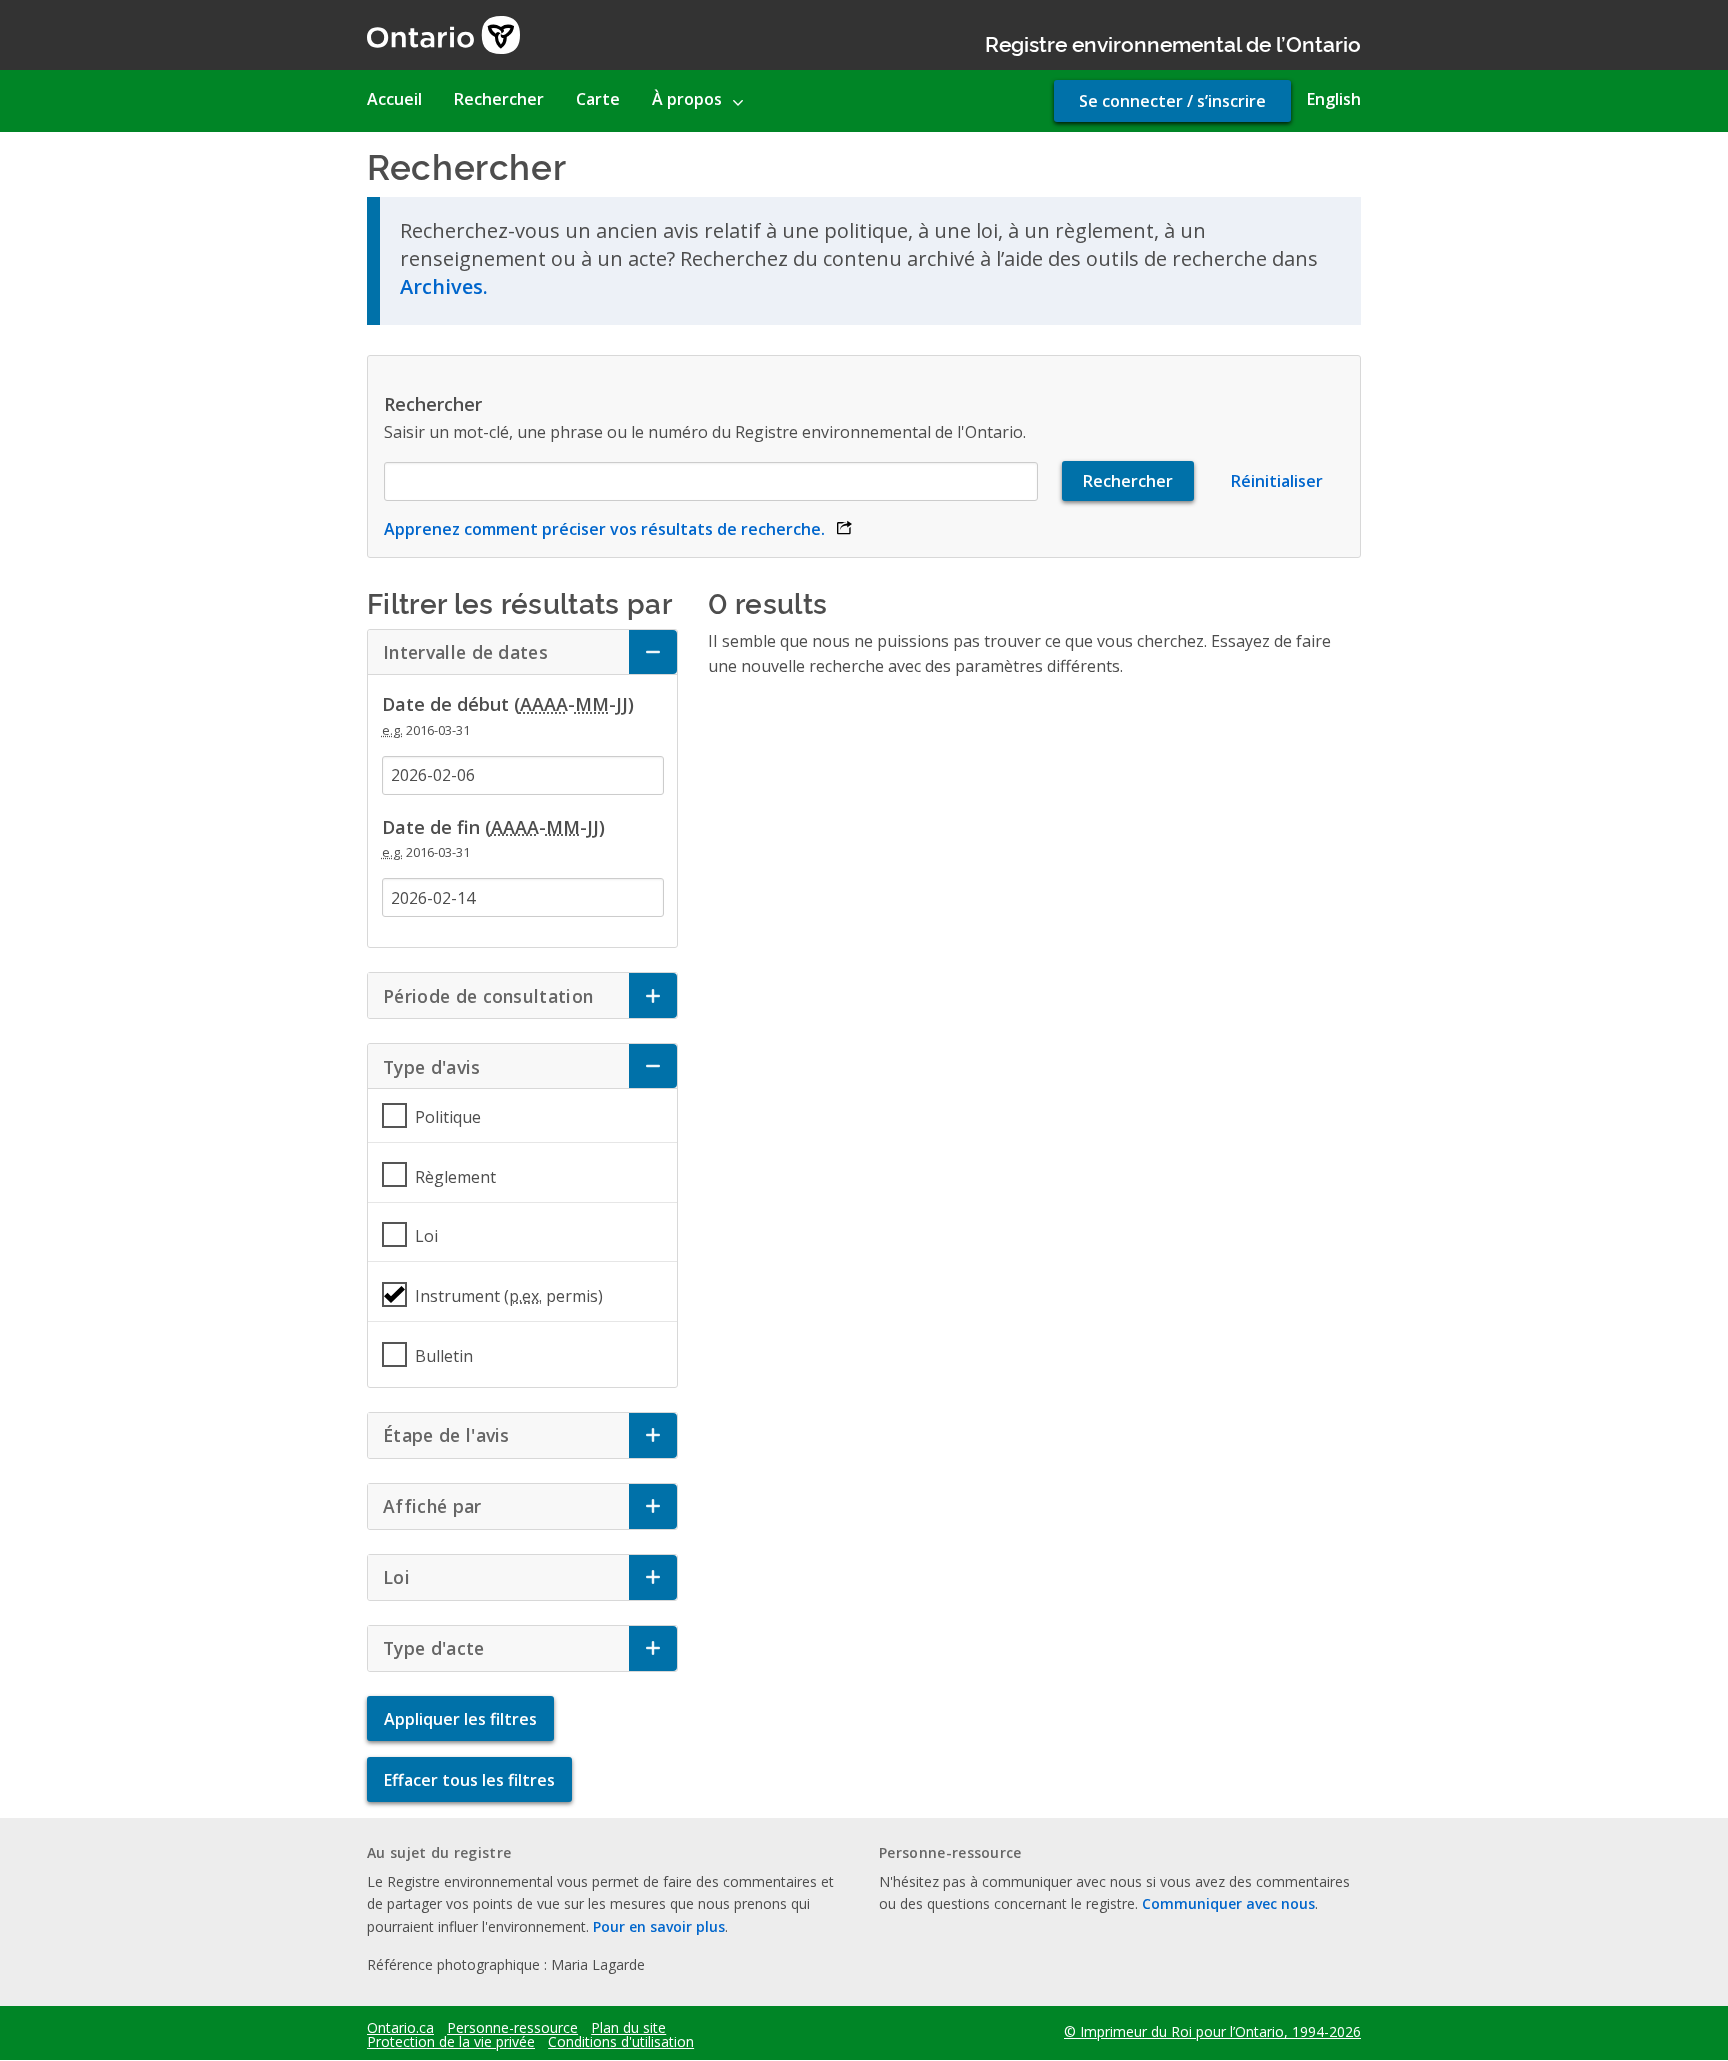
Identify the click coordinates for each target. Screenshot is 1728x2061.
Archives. (444, 286)
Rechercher (433, 404)
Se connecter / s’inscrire (1172, 101)
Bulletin (444, 1356)
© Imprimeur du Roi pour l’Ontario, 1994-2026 (1212, 2031)
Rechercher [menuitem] (499, 99)
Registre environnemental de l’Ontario (1173, 42)
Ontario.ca (400, 2028)
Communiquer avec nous (1228, 1903)
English (1334, 99)
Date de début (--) (508, 704)
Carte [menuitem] (598, 99)
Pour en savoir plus (659, 1926)
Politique (448, 1117)
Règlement (455, 1177)
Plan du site (628, 2028)
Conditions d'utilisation (621, 2042)
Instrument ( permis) (509, 1296)
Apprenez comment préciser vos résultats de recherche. (618, 529)
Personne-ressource (512, 2028)
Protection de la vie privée (451, 2042)
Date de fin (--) (493, 827)
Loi (426, 1236)
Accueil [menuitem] (394, 99)
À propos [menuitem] (687, 99)
